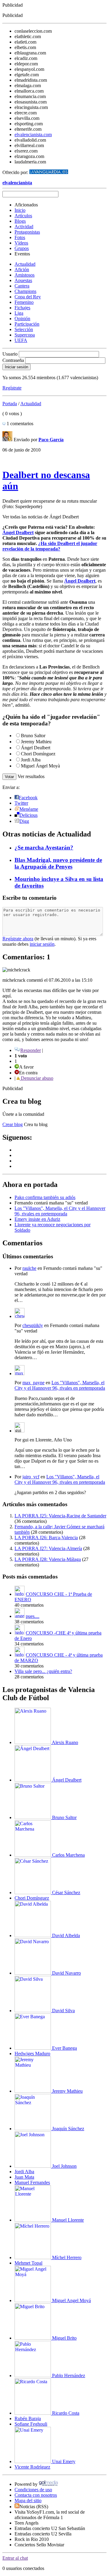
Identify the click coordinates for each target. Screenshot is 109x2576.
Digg (24, 821)
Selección (24, 329)
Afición (22, 269)
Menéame (29, 809)
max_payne (33, 1383)
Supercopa (25, 335)
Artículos (23, 216)
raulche (29, 1268)
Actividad (24, 227)
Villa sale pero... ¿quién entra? (43, 1671)
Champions (25, 291)
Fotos (20, 237)
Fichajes (22, 308)
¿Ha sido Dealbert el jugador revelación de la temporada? (50, 546)
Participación (27, 324)
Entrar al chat (15, 2558)
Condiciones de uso (33, 2490)
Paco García (51, 440)
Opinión (22, 319)
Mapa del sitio (28, 2500)
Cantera (22, 286)
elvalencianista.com (33, 135)
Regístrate (12, 388)
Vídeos (21, 243)
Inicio (20, 210)
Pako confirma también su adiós (45, 1197)
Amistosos (25, 275)
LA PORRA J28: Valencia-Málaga (48, 1559)
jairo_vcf (31, 1477)
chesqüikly (33, 1325)
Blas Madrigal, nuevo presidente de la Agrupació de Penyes (58, 863)
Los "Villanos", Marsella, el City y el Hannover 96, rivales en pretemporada (60, 1211)
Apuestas (23, 280)
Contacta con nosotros (36, 2495)
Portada (10, 404)
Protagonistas (27, 232)
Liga (19, 313)
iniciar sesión (42, 944)
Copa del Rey (28, 297)
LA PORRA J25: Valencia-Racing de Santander (60, 1516)
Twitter (21, 803)
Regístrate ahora (18, 939)
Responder (31, 1050)
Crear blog (13, 1124)
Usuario (10, 354)
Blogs (20, 221)
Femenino (24, 302)
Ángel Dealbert (18, 532)
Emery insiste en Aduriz (37, 1219)
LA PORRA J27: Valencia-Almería (48, 1548)
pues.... (33, 1616)
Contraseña (13, 360)
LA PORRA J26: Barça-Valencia (46, 1538)
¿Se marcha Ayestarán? (44, 848)
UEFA (21, 340)
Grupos (22, 248)
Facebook (28, 798)
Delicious (28, 815)
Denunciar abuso (36, 1078)
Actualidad (25, 264)
